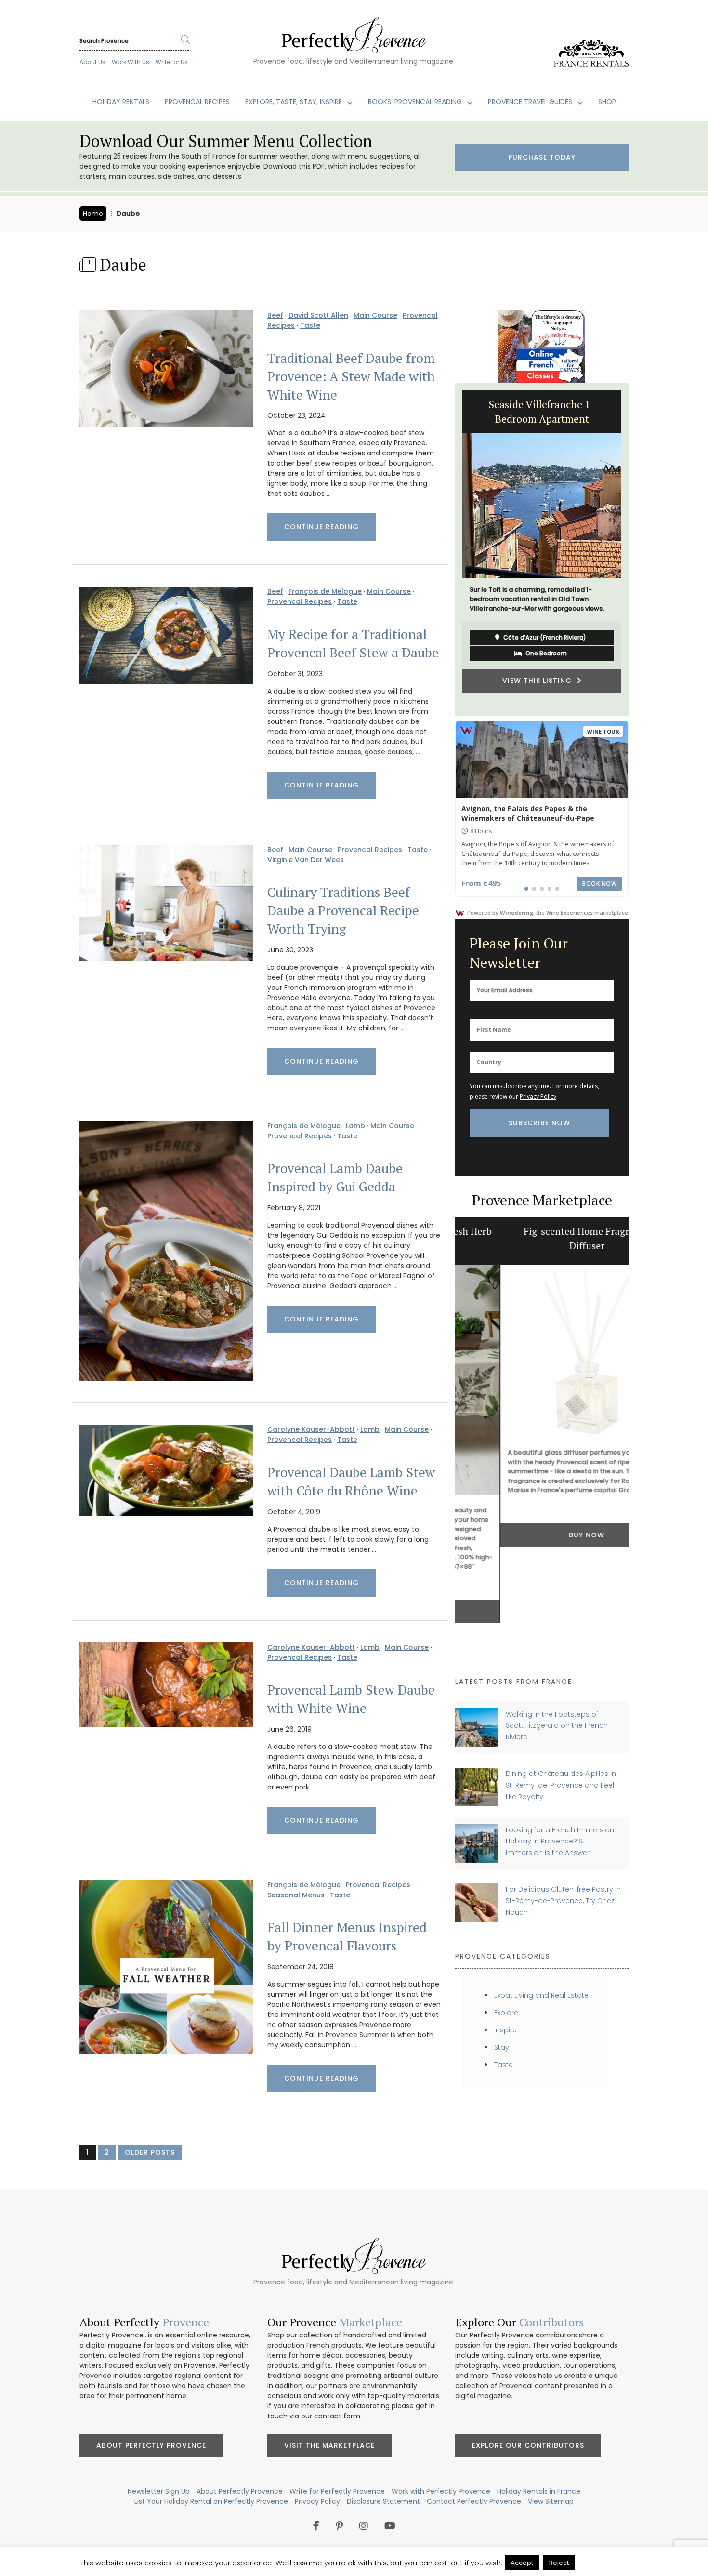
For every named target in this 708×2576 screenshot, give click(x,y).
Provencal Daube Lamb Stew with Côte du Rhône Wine (351, 1482)
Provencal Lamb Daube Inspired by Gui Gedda (335, 1177)
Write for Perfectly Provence (337, 2491)
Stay (502, 2047)
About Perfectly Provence (151, 2445)
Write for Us (172, 62)
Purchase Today (542, 157)
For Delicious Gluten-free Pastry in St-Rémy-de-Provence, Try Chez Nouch (563, 1901)
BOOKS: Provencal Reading (416, 102)
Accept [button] (522, 2563)
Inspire (505, 2030)
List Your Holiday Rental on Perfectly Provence (211, 2501)
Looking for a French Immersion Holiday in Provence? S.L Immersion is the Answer (560, 1841)
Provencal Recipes (300, 601)
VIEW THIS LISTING (539, 690)
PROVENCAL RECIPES (197, 102)
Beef (275, 315)
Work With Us (131, 62)
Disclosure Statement (383, 2501)
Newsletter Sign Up (159, 2491)
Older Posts (150, 2152)
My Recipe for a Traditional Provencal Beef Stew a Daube (353, 643)
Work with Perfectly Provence (441, 2491)
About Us (92, 62)
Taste (310, 325)
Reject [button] (559, 2563)
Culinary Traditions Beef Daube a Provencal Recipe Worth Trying (343, 910)
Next (636, 549)
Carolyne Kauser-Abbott (311, 1429)
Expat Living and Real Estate (541, 1995)
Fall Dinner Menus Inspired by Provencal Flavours (347, 1936)
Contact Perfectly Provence (474, 2501)
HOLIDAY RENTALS (121, 102)
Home (93, 214)
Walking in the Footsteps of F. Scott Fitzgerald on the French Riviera (557, 1726)
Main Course (375, 315)
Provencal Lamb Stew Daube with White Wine (351, 1699)
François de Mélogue (325, 591)
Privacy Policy (538, 1097)
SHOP (607, 102)
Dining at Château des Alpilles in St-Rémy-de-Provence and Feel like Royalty (561, 1785)
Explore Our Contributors (528, 2445)
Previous (448, 549)
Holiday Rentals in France (539, 2491)
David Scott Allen (318, 315)
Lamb (355, 1126)
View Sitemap (551, 2501)
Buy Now (542, 1535)
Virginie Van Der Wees (306, 860)
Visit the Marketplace (329, 2445)
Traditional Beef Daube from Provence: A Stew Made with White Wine (351, 376)
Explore (506, 2013)
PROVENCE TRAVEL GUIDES (531, 102)
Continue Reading (321, 527)
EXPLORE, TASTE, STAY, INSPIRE (295, 102)
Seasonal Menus (296, 1895)
